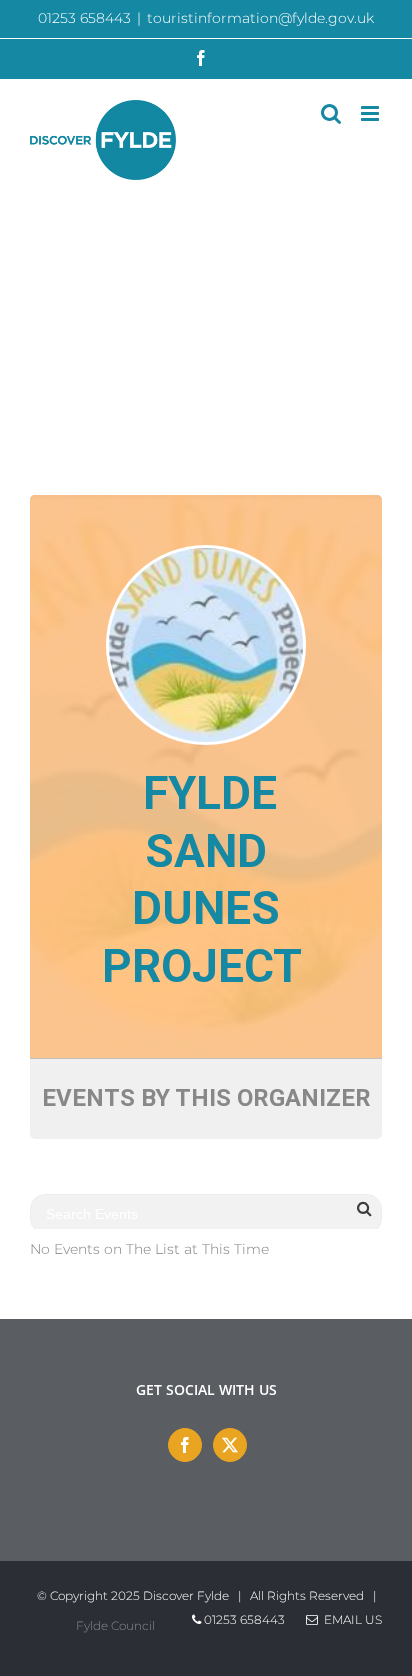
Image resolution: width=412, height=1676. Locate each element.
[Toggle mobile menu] (371, 113)
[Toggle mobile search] (331, 113)
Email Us (350, 1619)
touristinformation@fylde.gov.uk (260, 18)
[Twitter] (230, 1445)
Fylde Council (115, 1625)
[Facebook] (185, 1445)
